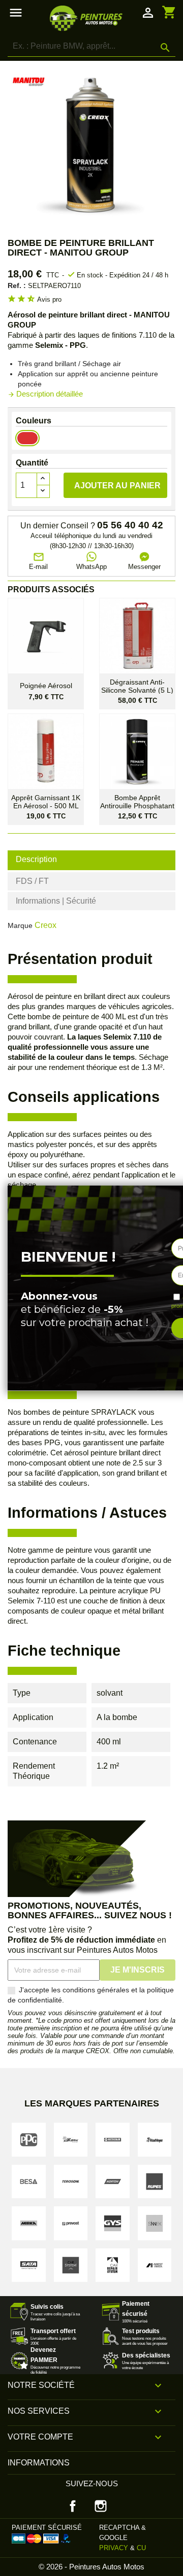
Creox (45, 925)
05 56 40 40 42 (130, 525)
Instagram (101, 2506)
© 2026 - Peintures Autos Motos (91, 2567)
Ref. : (17, 285)
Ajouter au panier (117, 486)
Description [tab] (36, 859)
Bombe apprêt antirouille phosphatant (137, 802)
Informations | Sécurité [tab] (56, 901)
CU (141, 2548)
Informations (39, 2463)
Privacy (114, 2548)
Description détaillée (45, 394)
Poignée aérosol (46, 686)
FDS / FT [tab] (32, 881)
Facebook (73, 2506)
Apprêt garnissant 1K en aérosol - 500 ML (46, 802)
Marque (20, 925)
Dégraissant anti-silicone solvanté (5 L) (137, 686)
